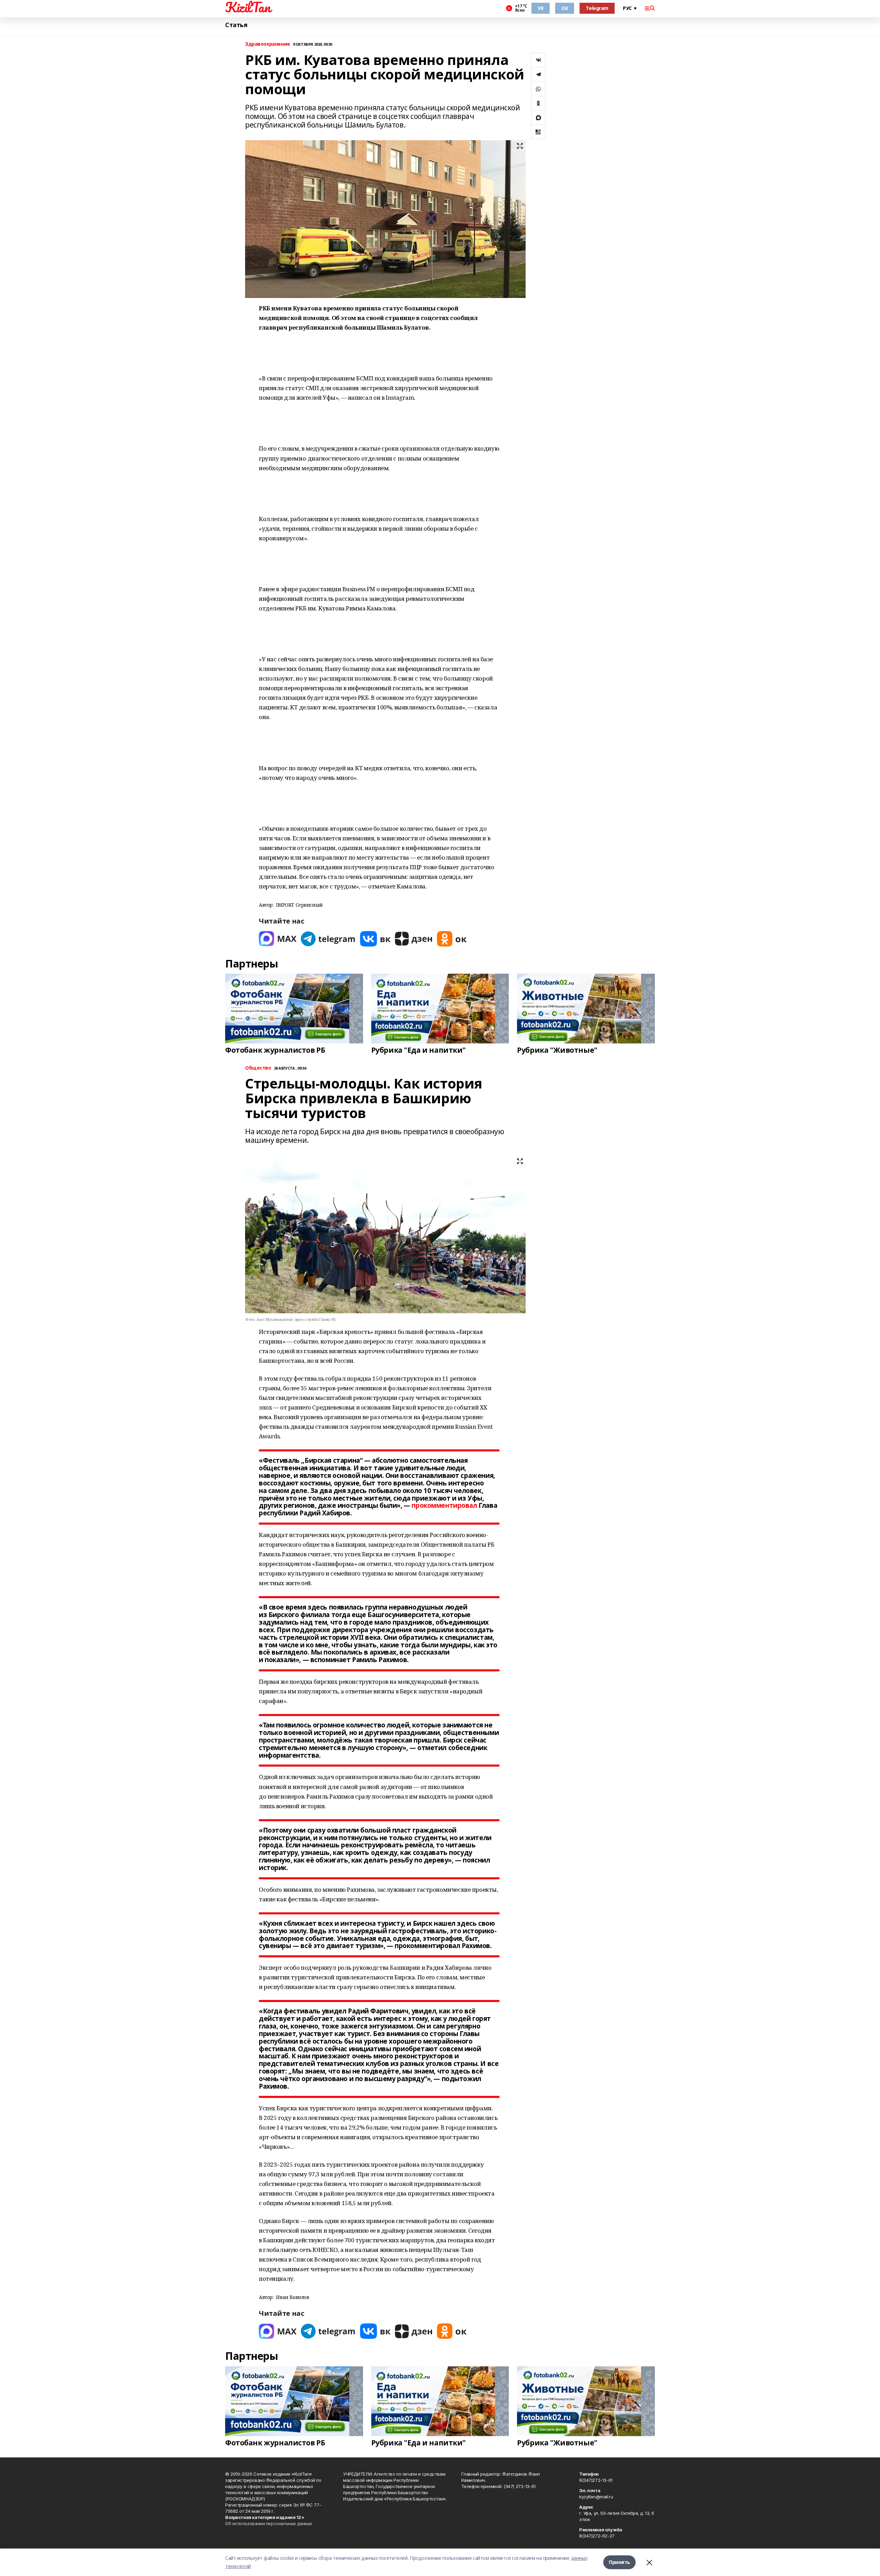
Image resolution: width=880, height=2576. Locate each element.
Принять (619, 2562)
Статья (236, 25)
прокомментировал (444, 1505)
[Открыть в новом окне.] (278, 939)
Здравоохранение (268, 44)
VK (541, 8)
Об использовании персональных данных (269, 2523)
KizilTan (248, 7)
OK (565, 8)
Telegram (597, 8)
